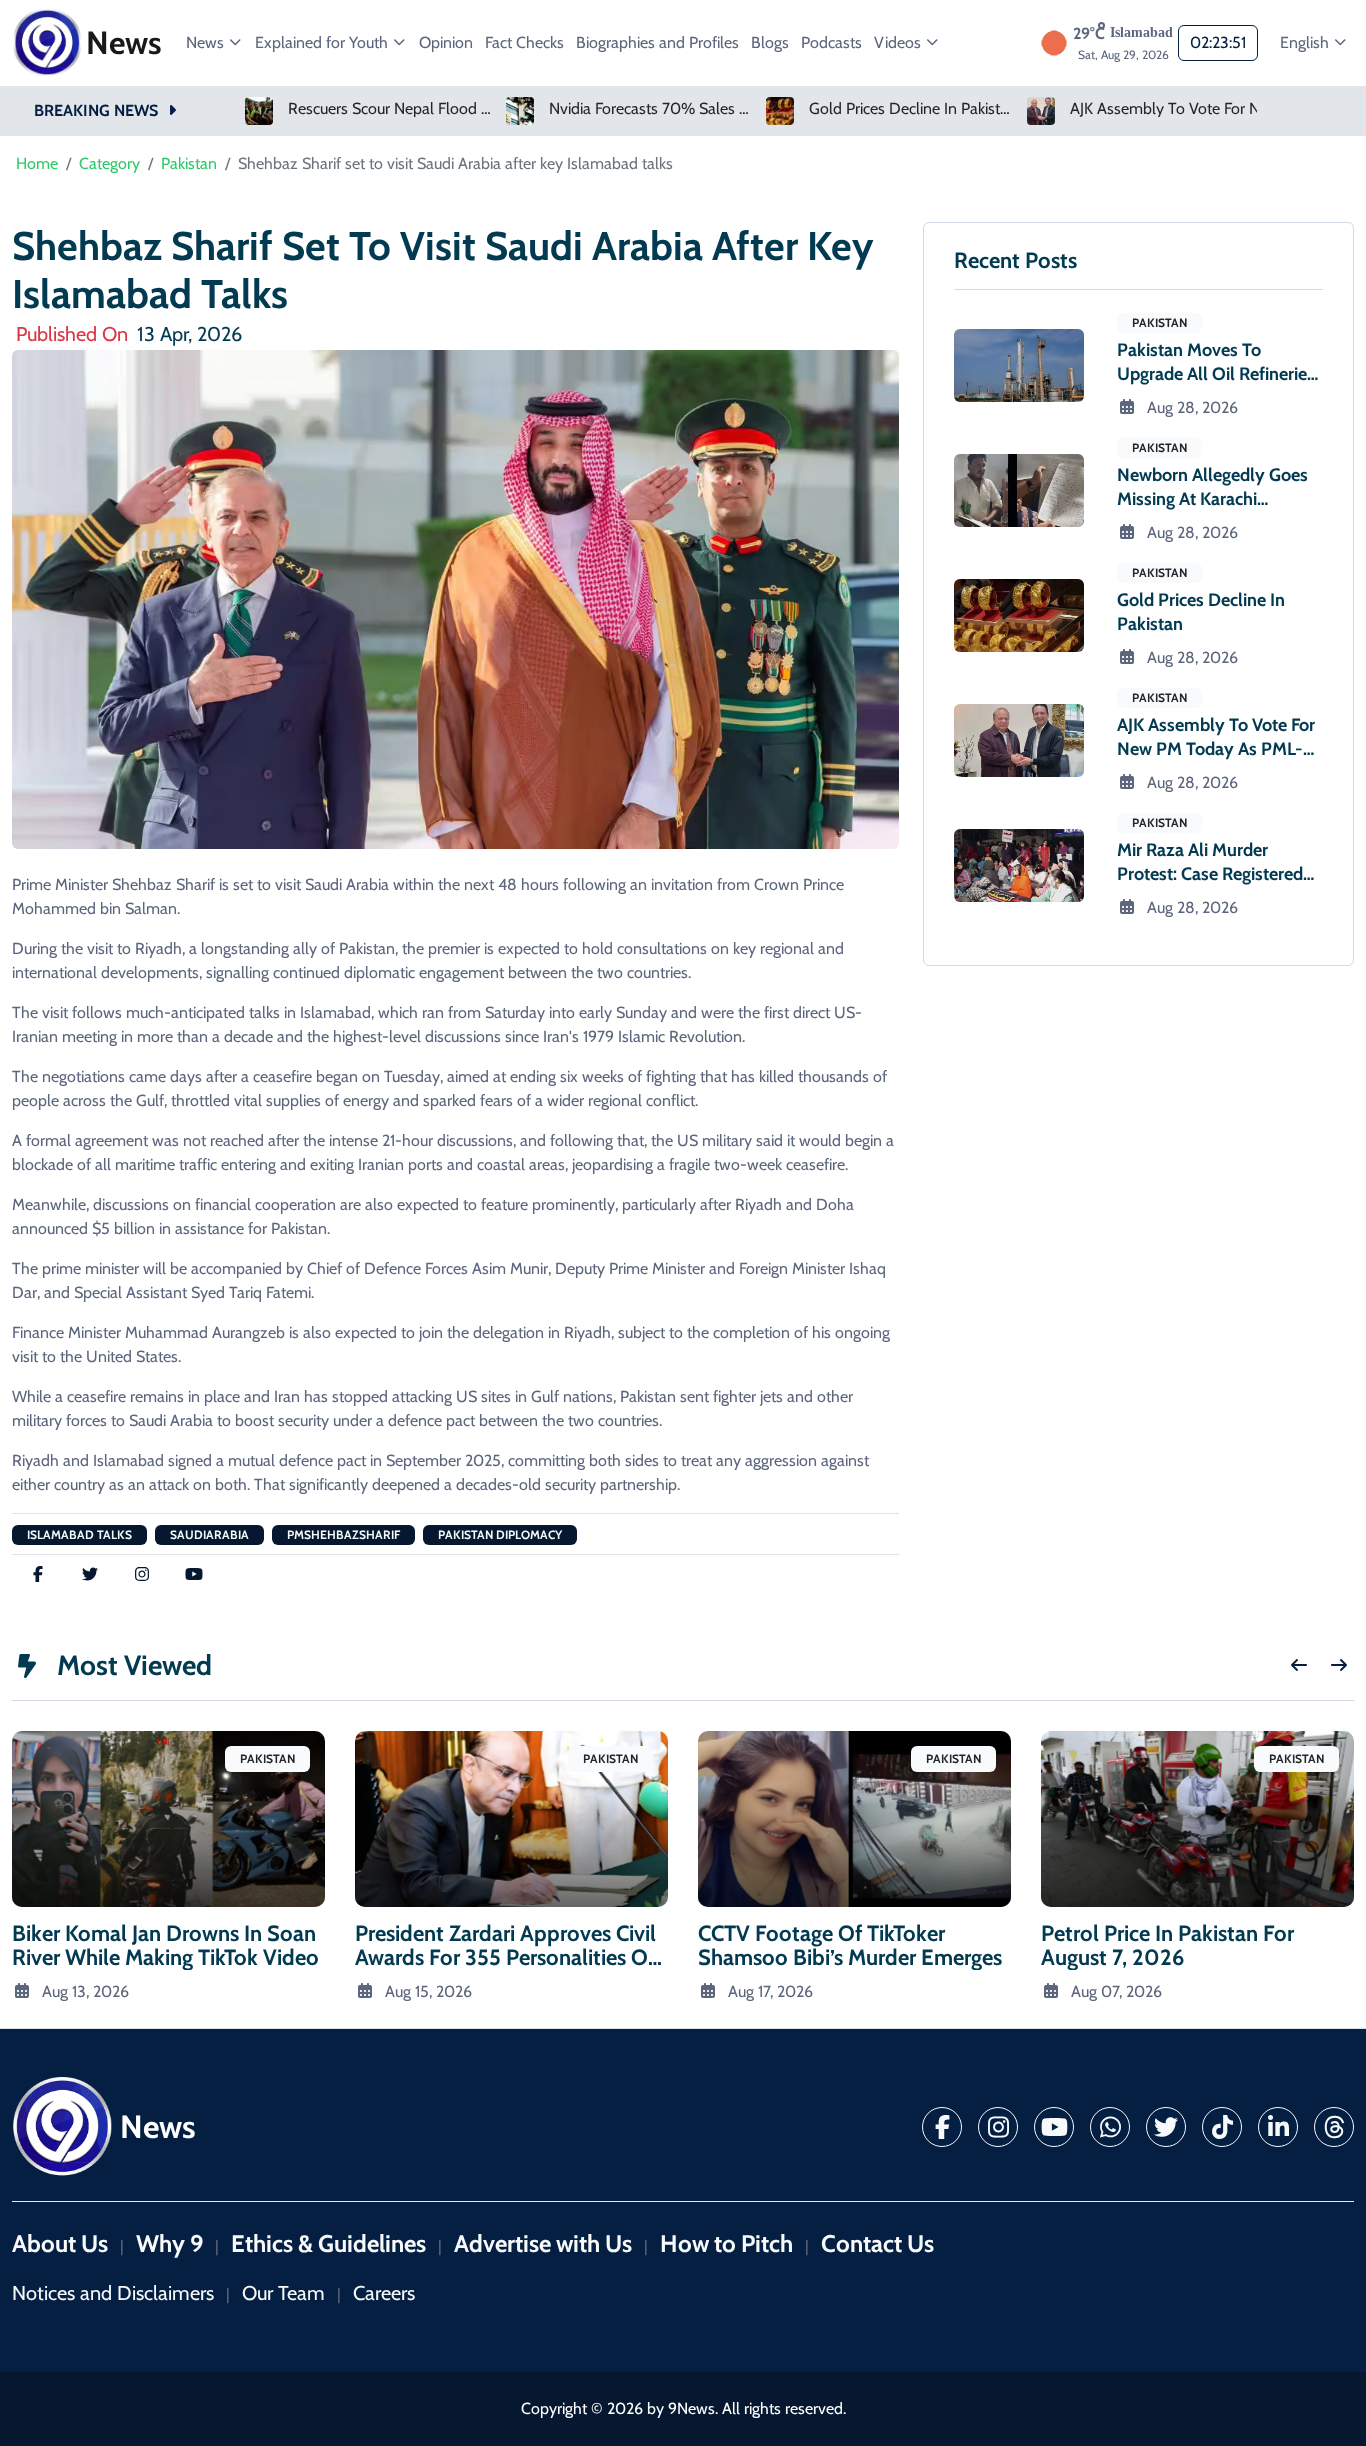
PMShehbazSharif (343, 1534)
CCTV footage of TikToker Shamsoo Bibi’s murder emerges (850, 1945)
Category (109, 163)
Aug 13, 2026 (85, 1991)
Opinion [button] (446, 42)
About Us (60, 2243)
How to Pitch (726, 2243)
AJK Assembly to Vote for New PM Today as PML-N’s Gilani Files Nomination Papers (1172, 109)
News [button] (207, 42)
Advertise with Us (543, 2243)
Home (37, 163)
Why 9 (169, 2243)
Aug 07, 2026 (1116, 1991)
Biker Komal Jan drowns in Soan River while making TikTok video (165, 1945)
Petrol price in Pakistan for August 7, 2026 (1167, 1945)
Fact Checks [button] (524, 42)
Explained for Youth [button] (323, 42)
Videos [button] (899, 42)
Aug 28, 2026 (1192, 407)
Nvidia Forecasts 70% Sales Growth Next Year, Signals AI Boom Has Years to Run (651, 109)
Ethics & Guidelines (328, 2243)
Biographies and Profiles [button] (657, 42)
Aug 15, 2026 (428, 1991)
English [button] (1306, 42)
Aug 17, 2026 (770, 1991)
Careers (384, 2293)
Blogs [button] (770, 42)
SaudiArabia (209, 1534)
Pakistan (189, 163)
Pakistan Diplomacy (500, 1534)
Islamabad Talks (79, 1534)
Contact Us (877, 2243)
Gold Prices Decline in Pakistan (911, 109)
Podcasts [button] (831, 42)
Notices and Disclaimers (113, 2293)
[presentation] (1299, 1665)
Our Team (283, 2293)
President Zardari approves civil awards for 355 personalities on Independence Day (507, 1957)
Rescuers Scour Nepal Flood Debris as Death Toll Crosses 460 (390, 109)
